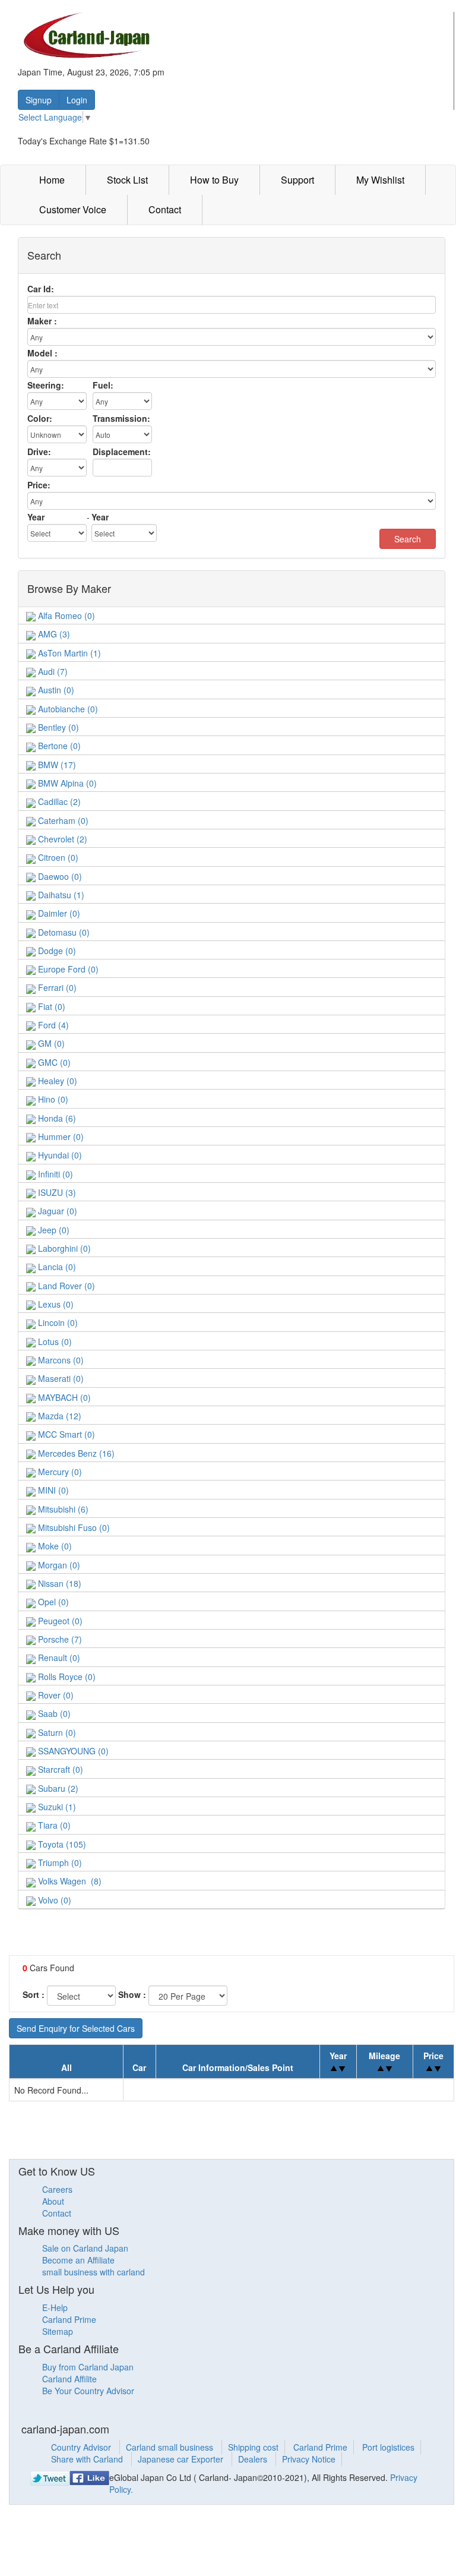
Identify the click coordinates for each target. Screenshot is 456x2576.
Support (297, 180)
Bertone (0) (58, 746)
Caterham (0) (62, 820)
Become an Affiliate (78, 2260)
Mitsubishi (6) (62, 1509)
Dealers (254, 2459)
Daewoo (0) (59, 876)
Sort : (34, 1994)
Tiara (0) (53, 1825)
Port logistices (388, 2447)
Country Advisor (82, 2447)
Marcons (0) (60, 1360)
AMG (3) (53, 634)
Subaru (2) (57, 1788)
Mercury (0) (59, 1472)
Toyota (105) (61, 1844)
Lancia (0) (56, 1267)
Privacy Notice (309, 2459)
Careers (57, 2189)
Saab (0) (53, 1713)
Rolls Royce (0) (66, 1677)
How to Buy (214, 180)
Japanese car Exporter (182, 2459)
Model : (42, 353)
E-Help (55, 2307)
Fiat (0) (50, 1006)
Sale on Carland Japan (85, 2248)
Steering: (46, 385)
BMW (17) (56, 765)
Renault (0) (58, 1658)
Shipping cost (253, 2447)
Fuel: (103, 385)
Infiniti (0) (54, 1174)
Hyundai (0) (59, 1155)
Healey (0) (56, 1081)
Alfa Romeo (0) (65, 615)
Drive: (39, 452)
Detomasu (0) (63, 932)
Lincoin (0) (57, 1322)
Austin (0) (55, 690)
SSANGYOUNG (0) (72, 1751)
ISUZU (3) (56, 1192)
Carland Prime (69, 2319)
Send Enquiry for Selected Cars (76, 2028)
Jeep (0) (53, 1230)
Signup (39, 100)
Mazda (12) (58, 1416)
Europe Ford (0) (67, 969)
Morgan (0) (58, 1565)
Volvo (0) (53, 1900)
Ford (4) (52, 1025)
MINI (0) (52, 1490)
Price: (39, 485)
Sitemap (58, 2331)
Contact (165, 209)
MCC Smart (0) (65, 1434)
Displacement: (122, 452)
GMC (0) (53, 1062)
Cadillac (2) (58, 801)
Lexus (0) (55, 1304)
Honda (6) (56, 1118)
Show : (132, 1994)
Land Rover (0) (65, 1286)
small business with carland (94, 2272)
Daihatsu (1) (60, 895)
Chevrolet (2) (61, 839)
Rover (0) (55, 1695)
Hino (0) (52, 1099)
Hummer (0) (60, 1137)
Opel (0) (52, 1602)
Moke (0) (54, 1546)
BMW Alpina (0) (66, 783)
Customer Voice (73, 209)
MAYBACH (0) (63, 1397)
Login (77, 100)
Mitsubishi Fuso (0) (73, 1527)
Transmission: (121, 418)
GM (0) (50, 1043)
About (53, 2201)
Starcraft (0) (59, 1769)
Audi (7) (52, 671)
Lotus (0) (54, 1341)
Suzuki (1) (56, 1807)
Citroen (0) (57, 857)
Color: (40, 418)
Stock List (127, 180)
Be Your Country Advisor (88, 2391)
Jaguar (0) (56, 1211)
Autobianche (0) (67, 709)
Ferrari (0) (56, 987)
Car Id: (41, 289)
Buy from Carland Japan (88, 2367)
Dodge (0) (56, 951)
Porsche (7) (59, 1639)
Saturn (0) (56, 1732)
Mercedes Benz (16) (75, 1453)
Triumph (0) (59, 1862)
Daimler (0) (58, 913)
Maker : (42, 321)
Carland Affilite (69, 2379)
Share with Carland (88, 2459)
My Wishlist (380, 180)
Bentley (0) (57, 727)
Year (36, 517)
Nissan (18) (58, 1583)
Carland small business (171, 2447)
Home (52, 180)
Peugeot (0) (59, 1621)
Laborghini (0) (63, 1248)
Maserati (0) (60, 1378)
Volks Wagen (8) (69, 1881)
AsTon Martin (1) (68, 653)
